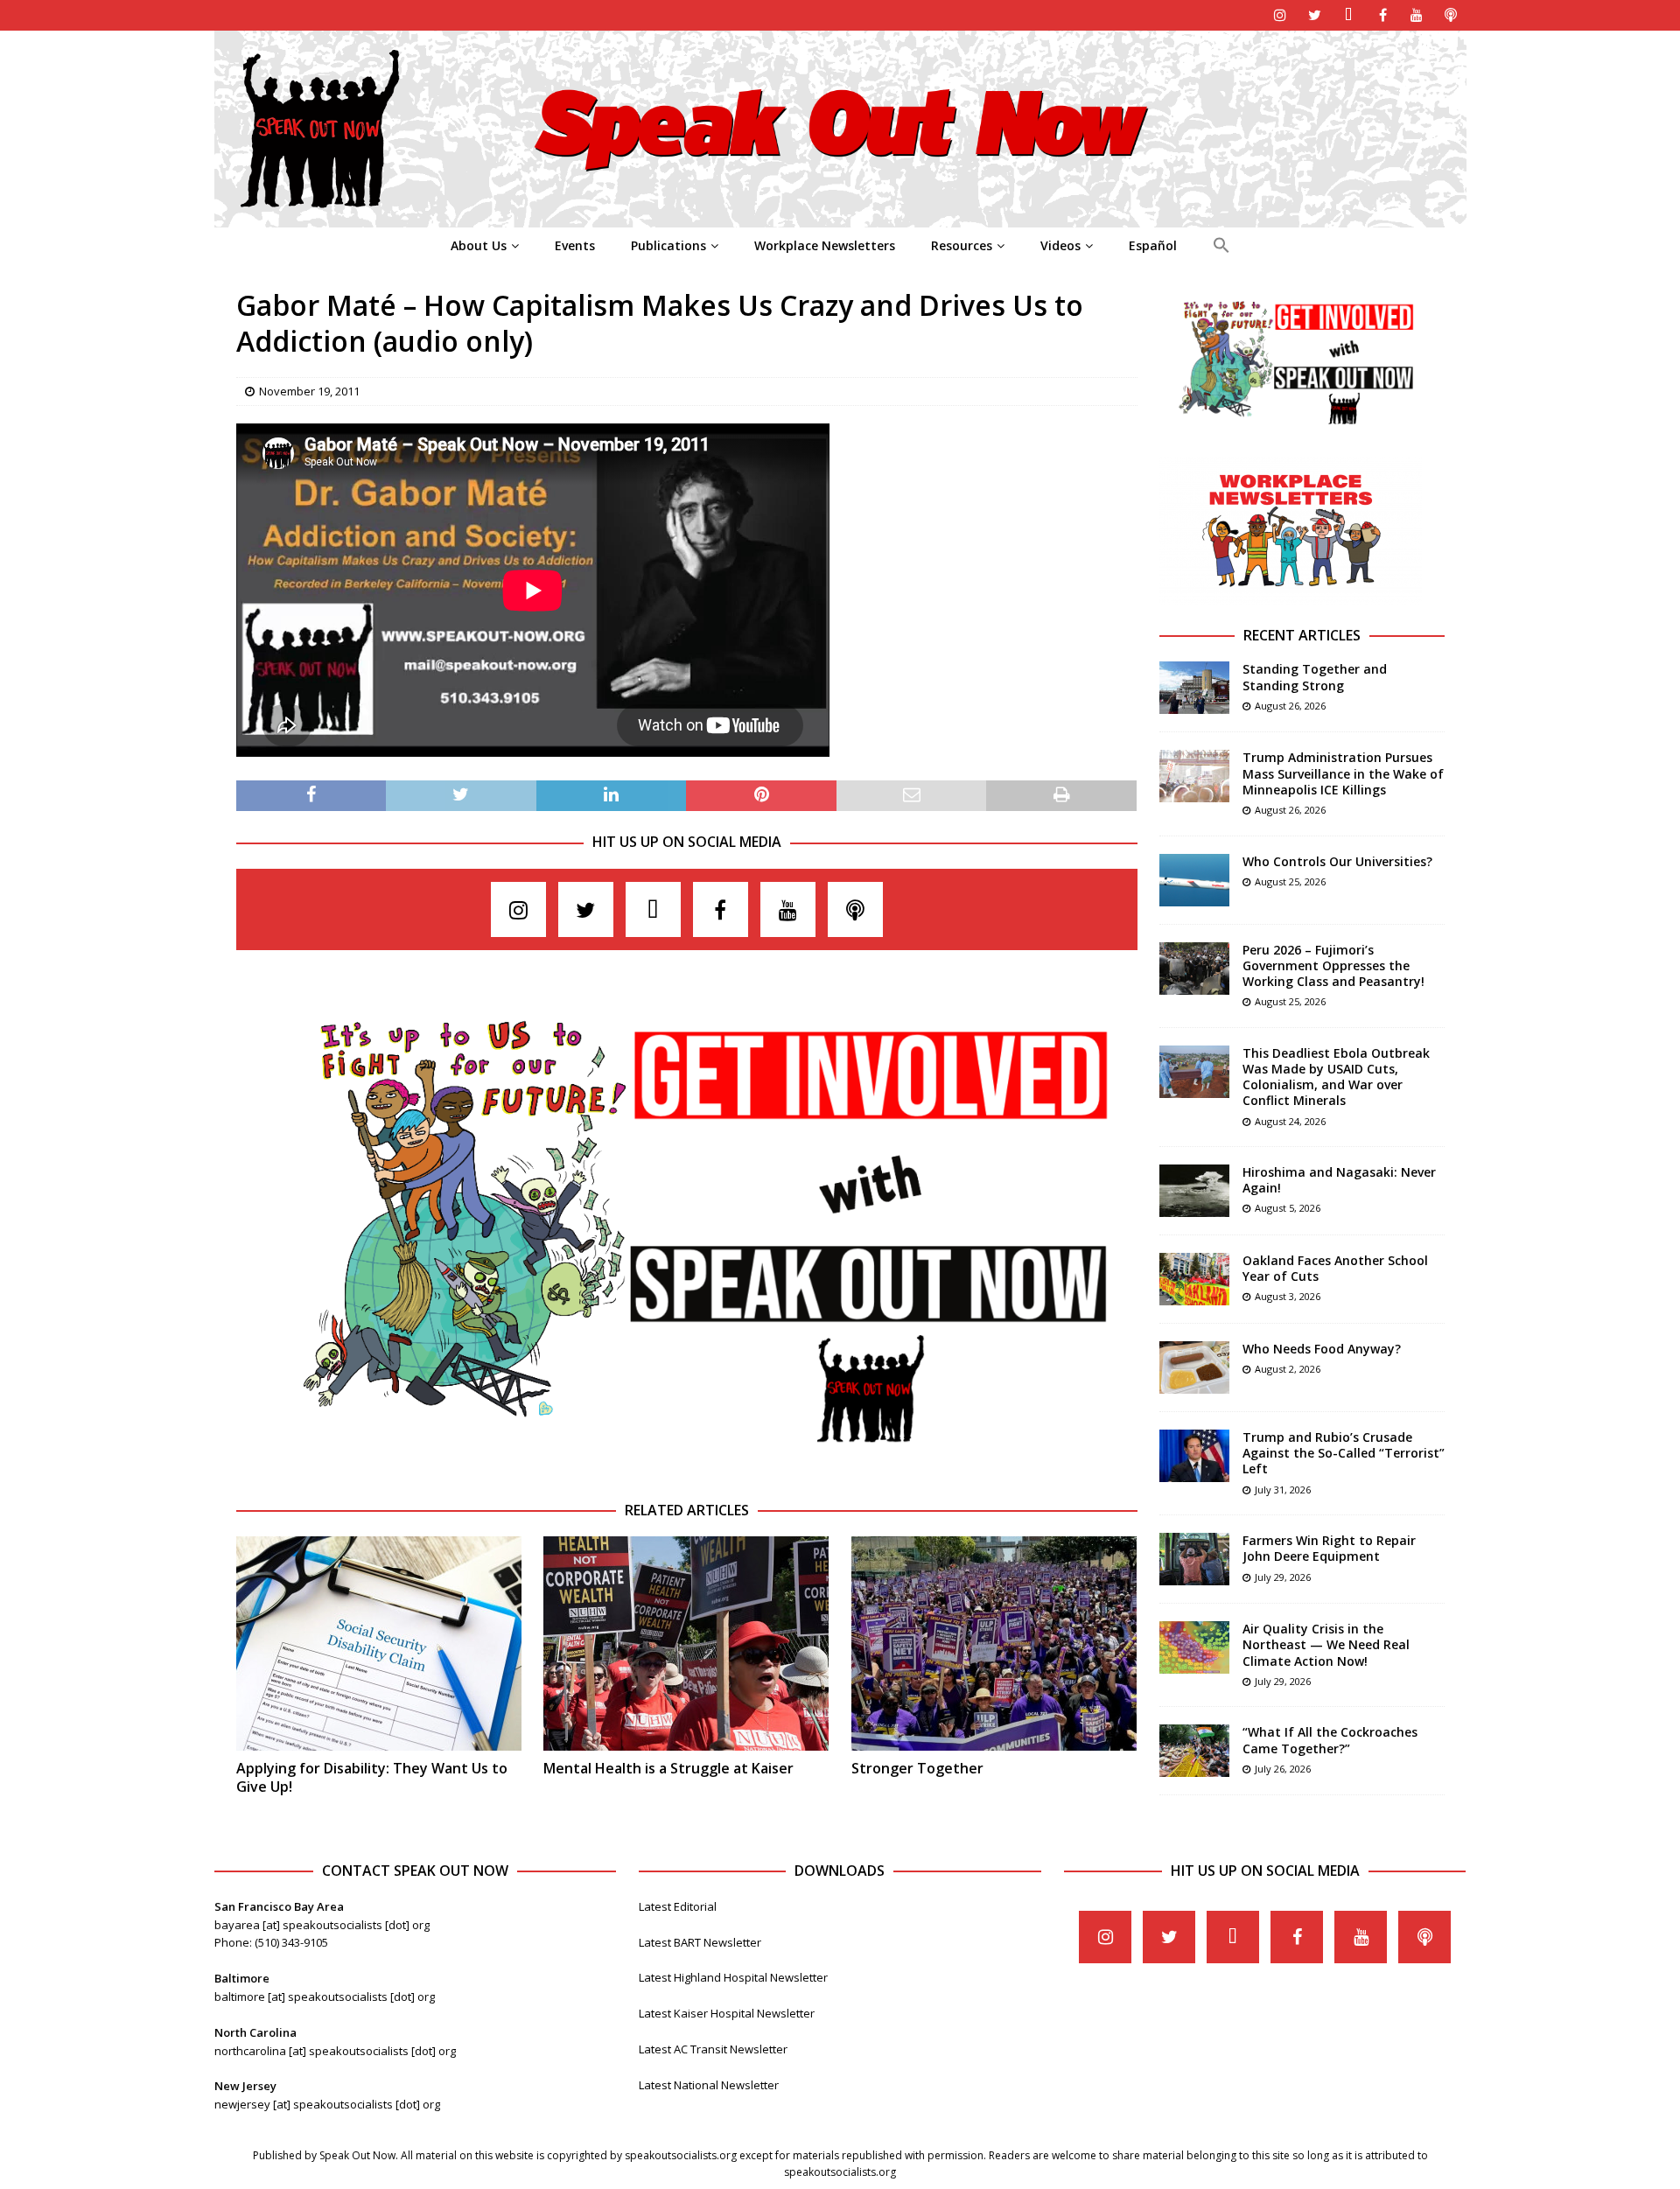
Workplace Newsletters (825, 245)
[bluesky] (1349, 15)
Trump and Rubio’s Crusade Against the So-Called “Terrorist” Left (1344, 1453)
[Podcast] (1451, 15)
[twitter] (1315, 15)
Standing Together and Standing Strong (1315, 677)
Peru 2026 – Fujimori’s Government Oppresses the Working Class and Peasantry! (1333, 965)
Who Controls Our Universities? (1337, 861)
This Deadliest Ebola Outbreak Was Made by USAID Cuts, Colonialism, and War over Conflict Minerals (1336, 1077)
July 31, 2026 (1283, 1490)
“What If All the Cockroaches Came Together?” (1330, 1740)
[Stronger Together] (994, 1643)
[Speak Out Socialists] (840, 217)
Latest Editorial (678, 1906)
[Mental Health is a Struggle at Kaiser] (686, 1643)
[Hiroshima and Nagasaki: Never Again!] (1194, 1191)
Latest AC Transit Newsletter (713, 2049)
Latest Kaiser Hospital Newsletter (727, 2013)
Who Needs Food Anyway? (1322, 1349)
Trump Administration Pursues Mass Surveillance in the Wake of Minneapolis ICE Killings (1343, 773)
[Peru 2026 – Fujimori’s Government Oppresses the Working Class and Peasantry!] (1194, 969)
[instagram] (1281, 15)
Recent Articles (1302, 635)
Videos (1060, 245)
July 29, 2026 (1283, 1577)
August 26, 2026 (1290, 706)
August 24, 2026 (1290, 1121)
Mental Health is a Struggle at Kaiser (668, 1768)
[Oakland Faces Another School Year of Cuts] (1194, 1279)
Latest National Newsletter (709, 2085)
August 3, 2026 (1288, 1296)
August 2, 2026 (1288, 1369)
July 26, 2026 (1283, 1769)
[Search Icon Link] (1221, 246)
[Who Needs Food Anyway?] (1194, 1367)
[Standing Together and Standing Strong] (1194, 688)
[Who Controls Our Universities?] (1194, 880)
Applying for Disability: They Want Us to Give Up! (372, 1777)
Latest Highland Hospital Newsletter (733, 1977)
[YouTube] (1417, 15)
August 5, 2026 (1288, 1208)
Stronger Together (917, 1768)
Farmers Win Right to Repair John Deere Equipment (1329, 1548)
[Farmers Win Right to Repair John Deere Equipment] (1194, 1559)
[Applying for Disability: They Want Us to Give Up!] (379, 1643)
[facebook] (1383, 15)
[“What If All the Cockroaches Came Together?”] (1194, 1751)
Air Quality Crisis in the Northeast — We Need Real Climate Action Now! (1326, 1644)
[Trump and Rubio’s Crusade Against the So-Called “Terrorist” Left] (1194, 1456)
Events (575, 245)
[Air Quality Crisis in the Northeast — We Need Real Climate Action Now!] (1194, 1647)
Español (1153, 245)
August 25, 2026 (1290, 881)
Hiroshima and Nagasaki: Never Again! (1339, 1180)
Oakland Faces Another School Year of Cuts (1335, 1268)
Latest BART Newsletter (700, 1942)
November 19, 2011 (309, 391)
